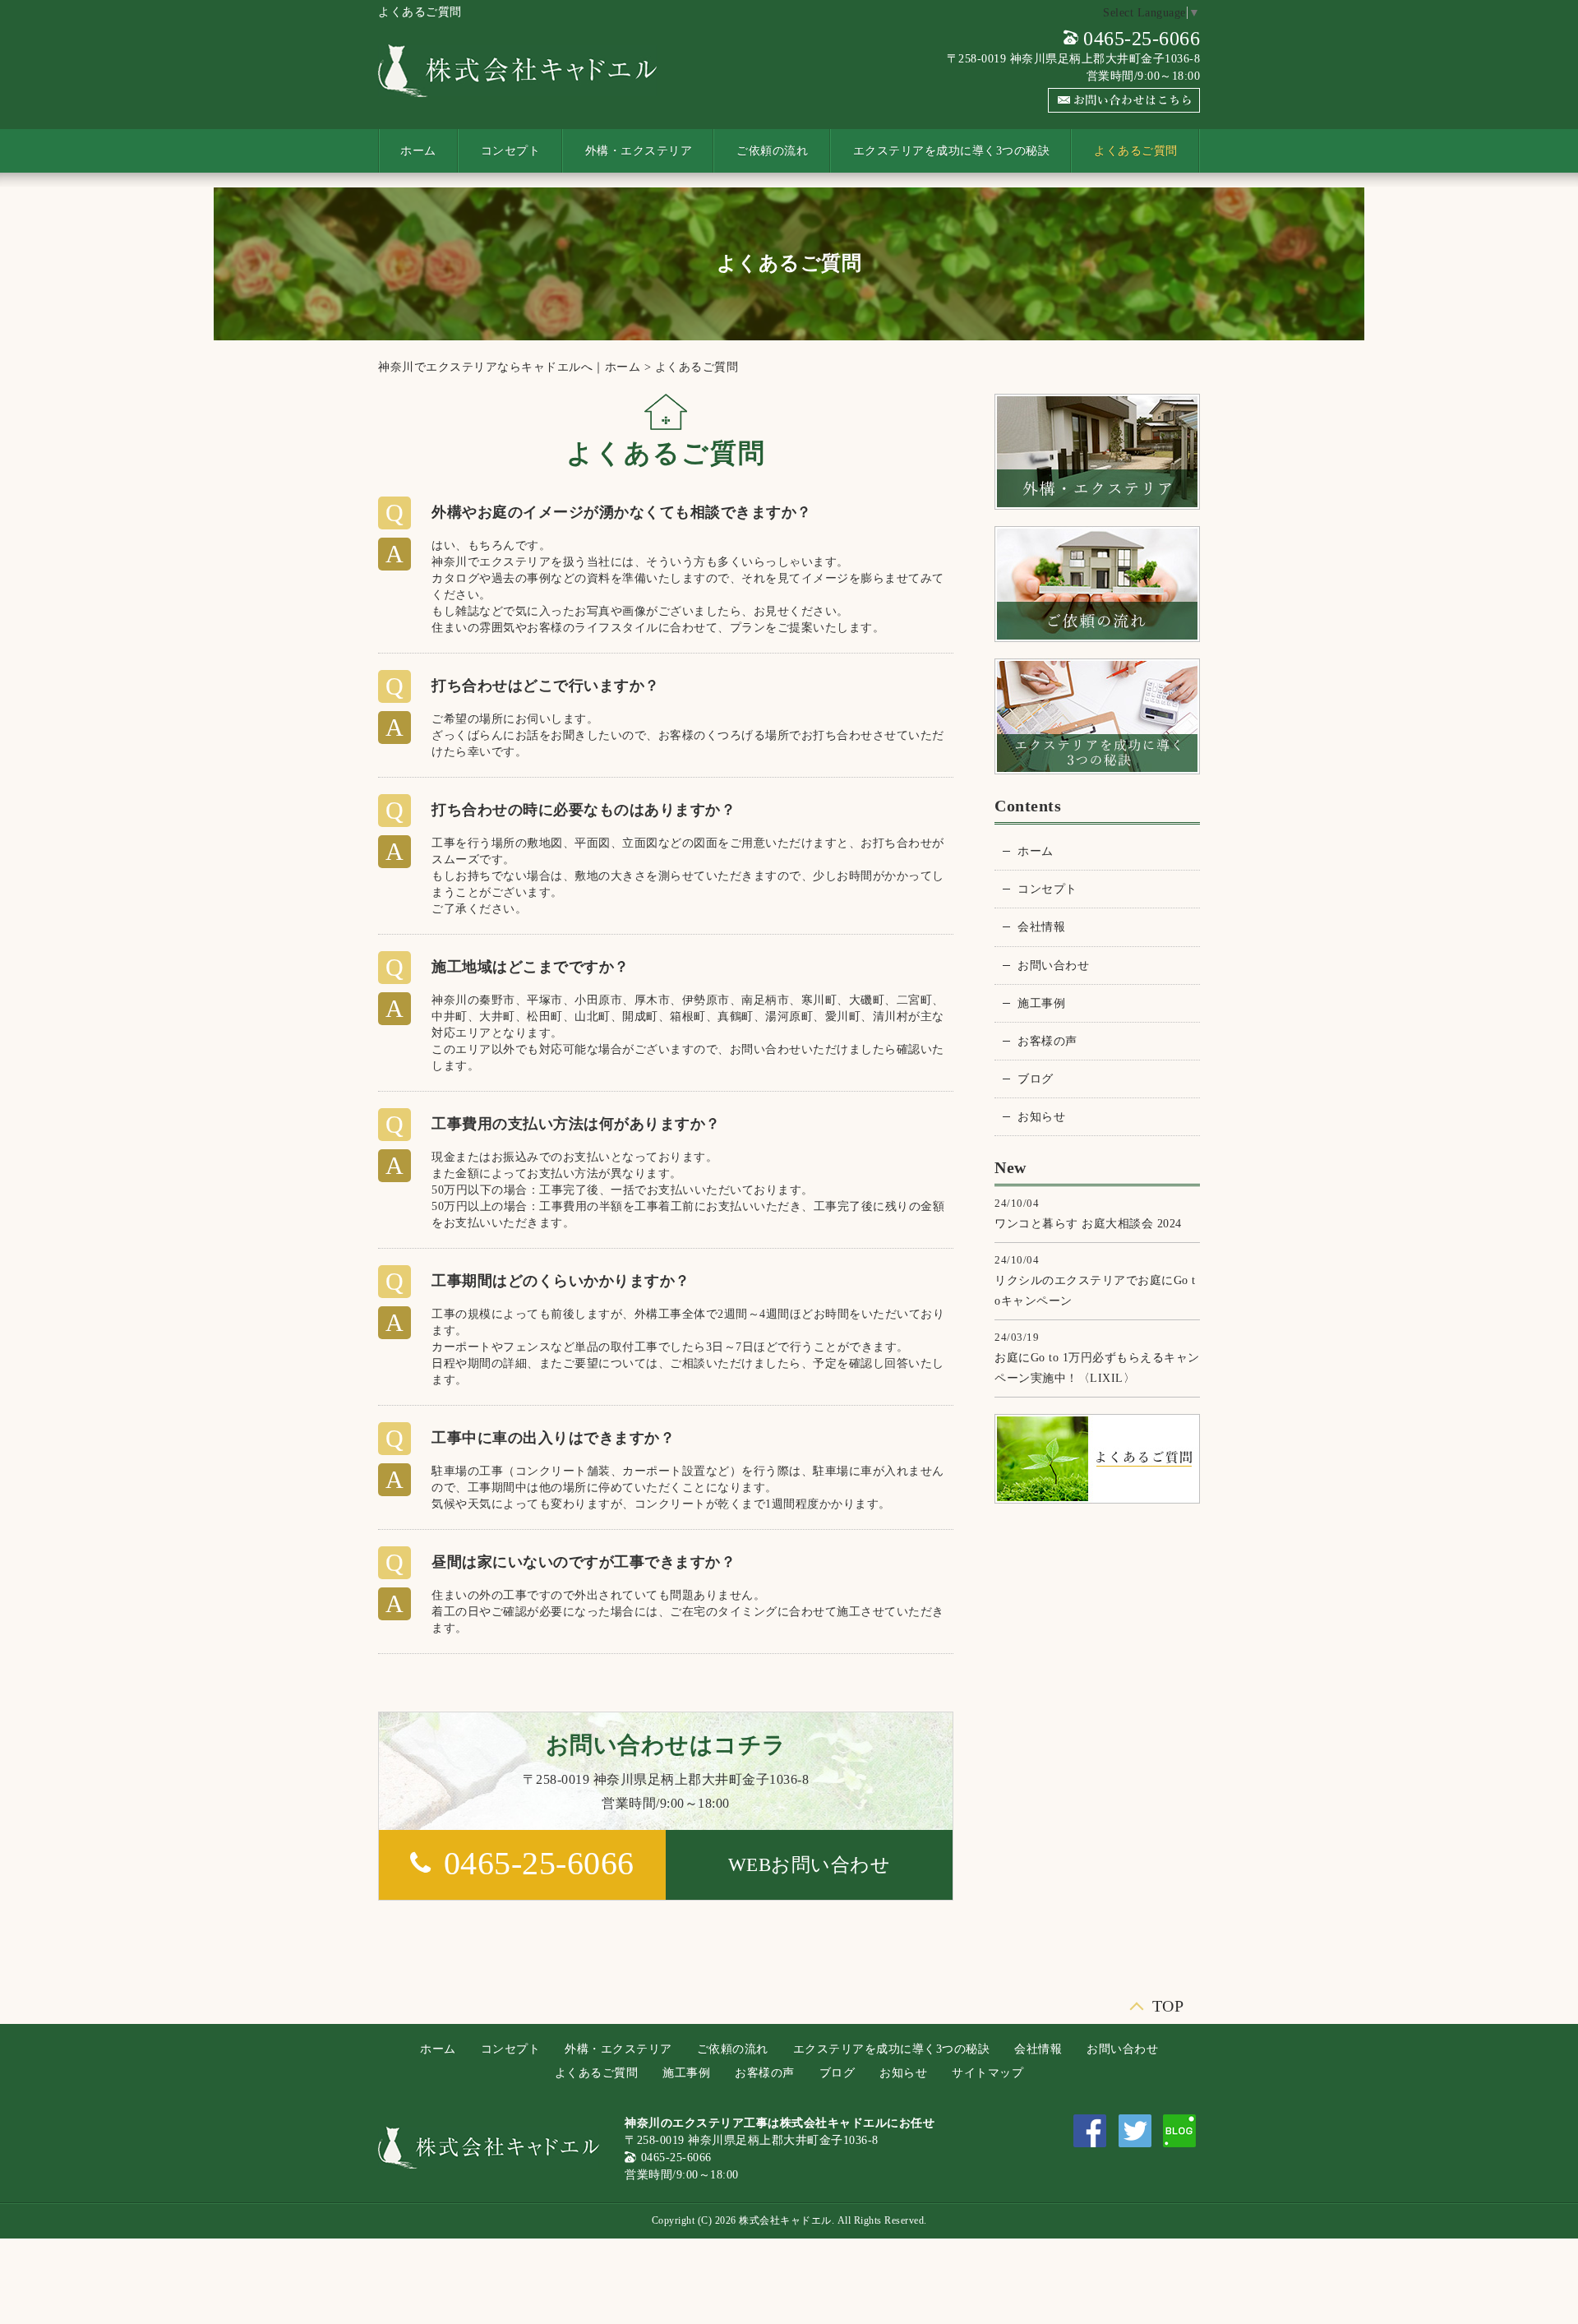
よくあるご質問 (1136, 151)
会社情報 (1041, 927)
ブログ (1036, 1079)
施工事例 (1041, 1003)
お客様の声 (1047, 1041)
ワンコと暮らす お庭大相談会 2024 (1088, 1224)
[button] (809, 1865)
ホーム (418, 151)
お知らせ (1041, 1117)
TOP (1168, 2002)
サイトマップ (987, 2073)
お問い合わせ (1053, 966)
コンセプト (511, 151)
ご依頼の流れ (772, 151)
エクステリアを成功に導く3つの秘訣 (952, 151)
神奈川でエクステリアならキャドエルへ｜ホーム (509, 367)
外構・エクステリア (639, 151)
